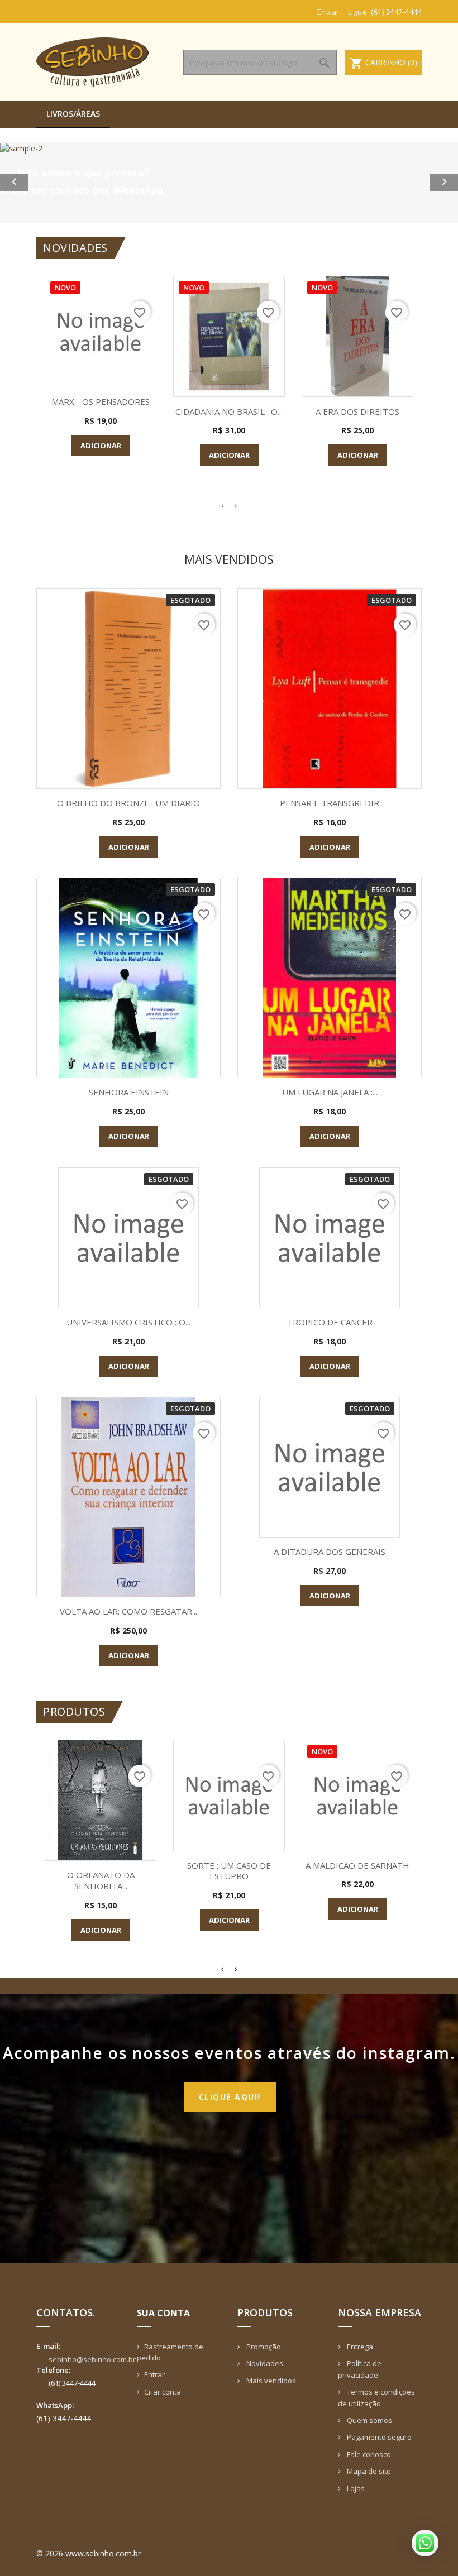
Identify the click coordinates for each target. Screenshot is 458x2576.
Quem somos (369, 2420)
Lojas (355, 2488)
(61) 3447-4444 (396, 12)
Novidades (264, 2363)
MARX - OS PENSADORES (101, 401)
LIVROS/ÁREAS (73, 114)
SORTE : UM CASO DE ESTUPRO (229, 1871)
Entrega (359, 2347)
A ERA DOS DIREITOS (357, 411)
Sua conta (163, 2313)
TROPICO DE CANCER (330, 1322)
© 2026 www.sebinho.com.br (89, 2553)
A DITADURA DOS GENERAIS (330, 1552)
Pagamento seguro (378, 2437)
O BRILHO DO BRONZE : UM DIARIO (128, 803)
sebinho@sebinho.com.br (92, 2359)
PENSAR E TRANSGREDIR (330, 803)
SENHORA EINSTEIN (129, 1092)
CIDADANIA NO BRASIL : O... (229, 411)
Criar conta (163, 2392)
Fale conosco (368, 2454)
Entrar (154, 2374)
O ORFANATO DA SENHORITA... (101, 1880)
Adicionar (101, 446)
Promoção (263, 2347)
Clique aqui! (230, 2097)
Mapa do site (368, 2471)
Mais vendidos (270, 2381)
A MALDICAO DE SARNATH (357, 1865)
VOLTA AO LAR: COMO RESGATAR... (128, 1611)
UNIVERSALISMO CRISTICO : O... (128, 1322)
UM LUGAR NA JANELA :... (330, 1092)
